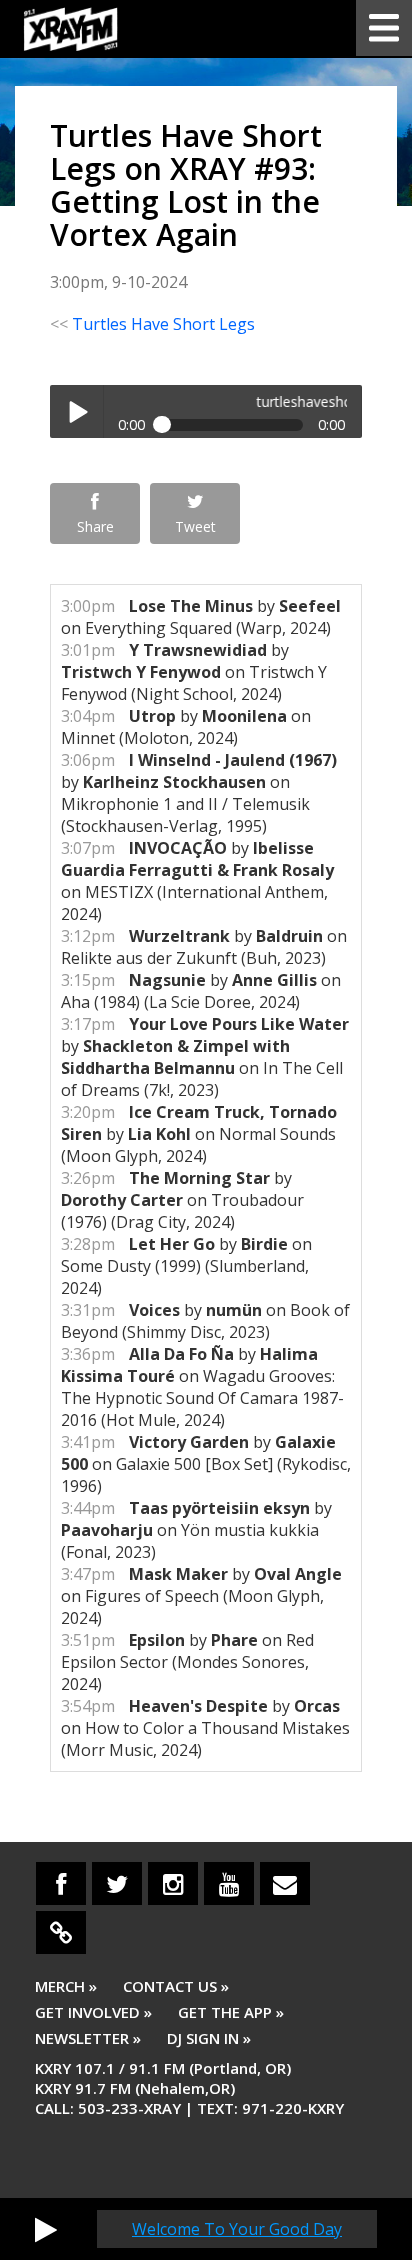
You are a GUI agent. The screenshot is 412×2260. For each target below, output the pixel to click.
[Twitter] (117, 1883)
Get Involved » (93, 2012)
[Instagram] (173, 1883)
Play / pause (76, 411)
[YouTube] (229, 1883)
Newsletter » (88, 2038)
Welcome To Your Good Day (237, 2229)
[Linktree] (61, 1932)
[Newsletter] (285, 1883)
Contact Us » (176, 1986)
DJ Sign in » (209, 2038)
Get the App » (231, 2012)
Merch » (66, 1986)
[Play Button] (46, 2229)
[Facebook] (61, 1883)
